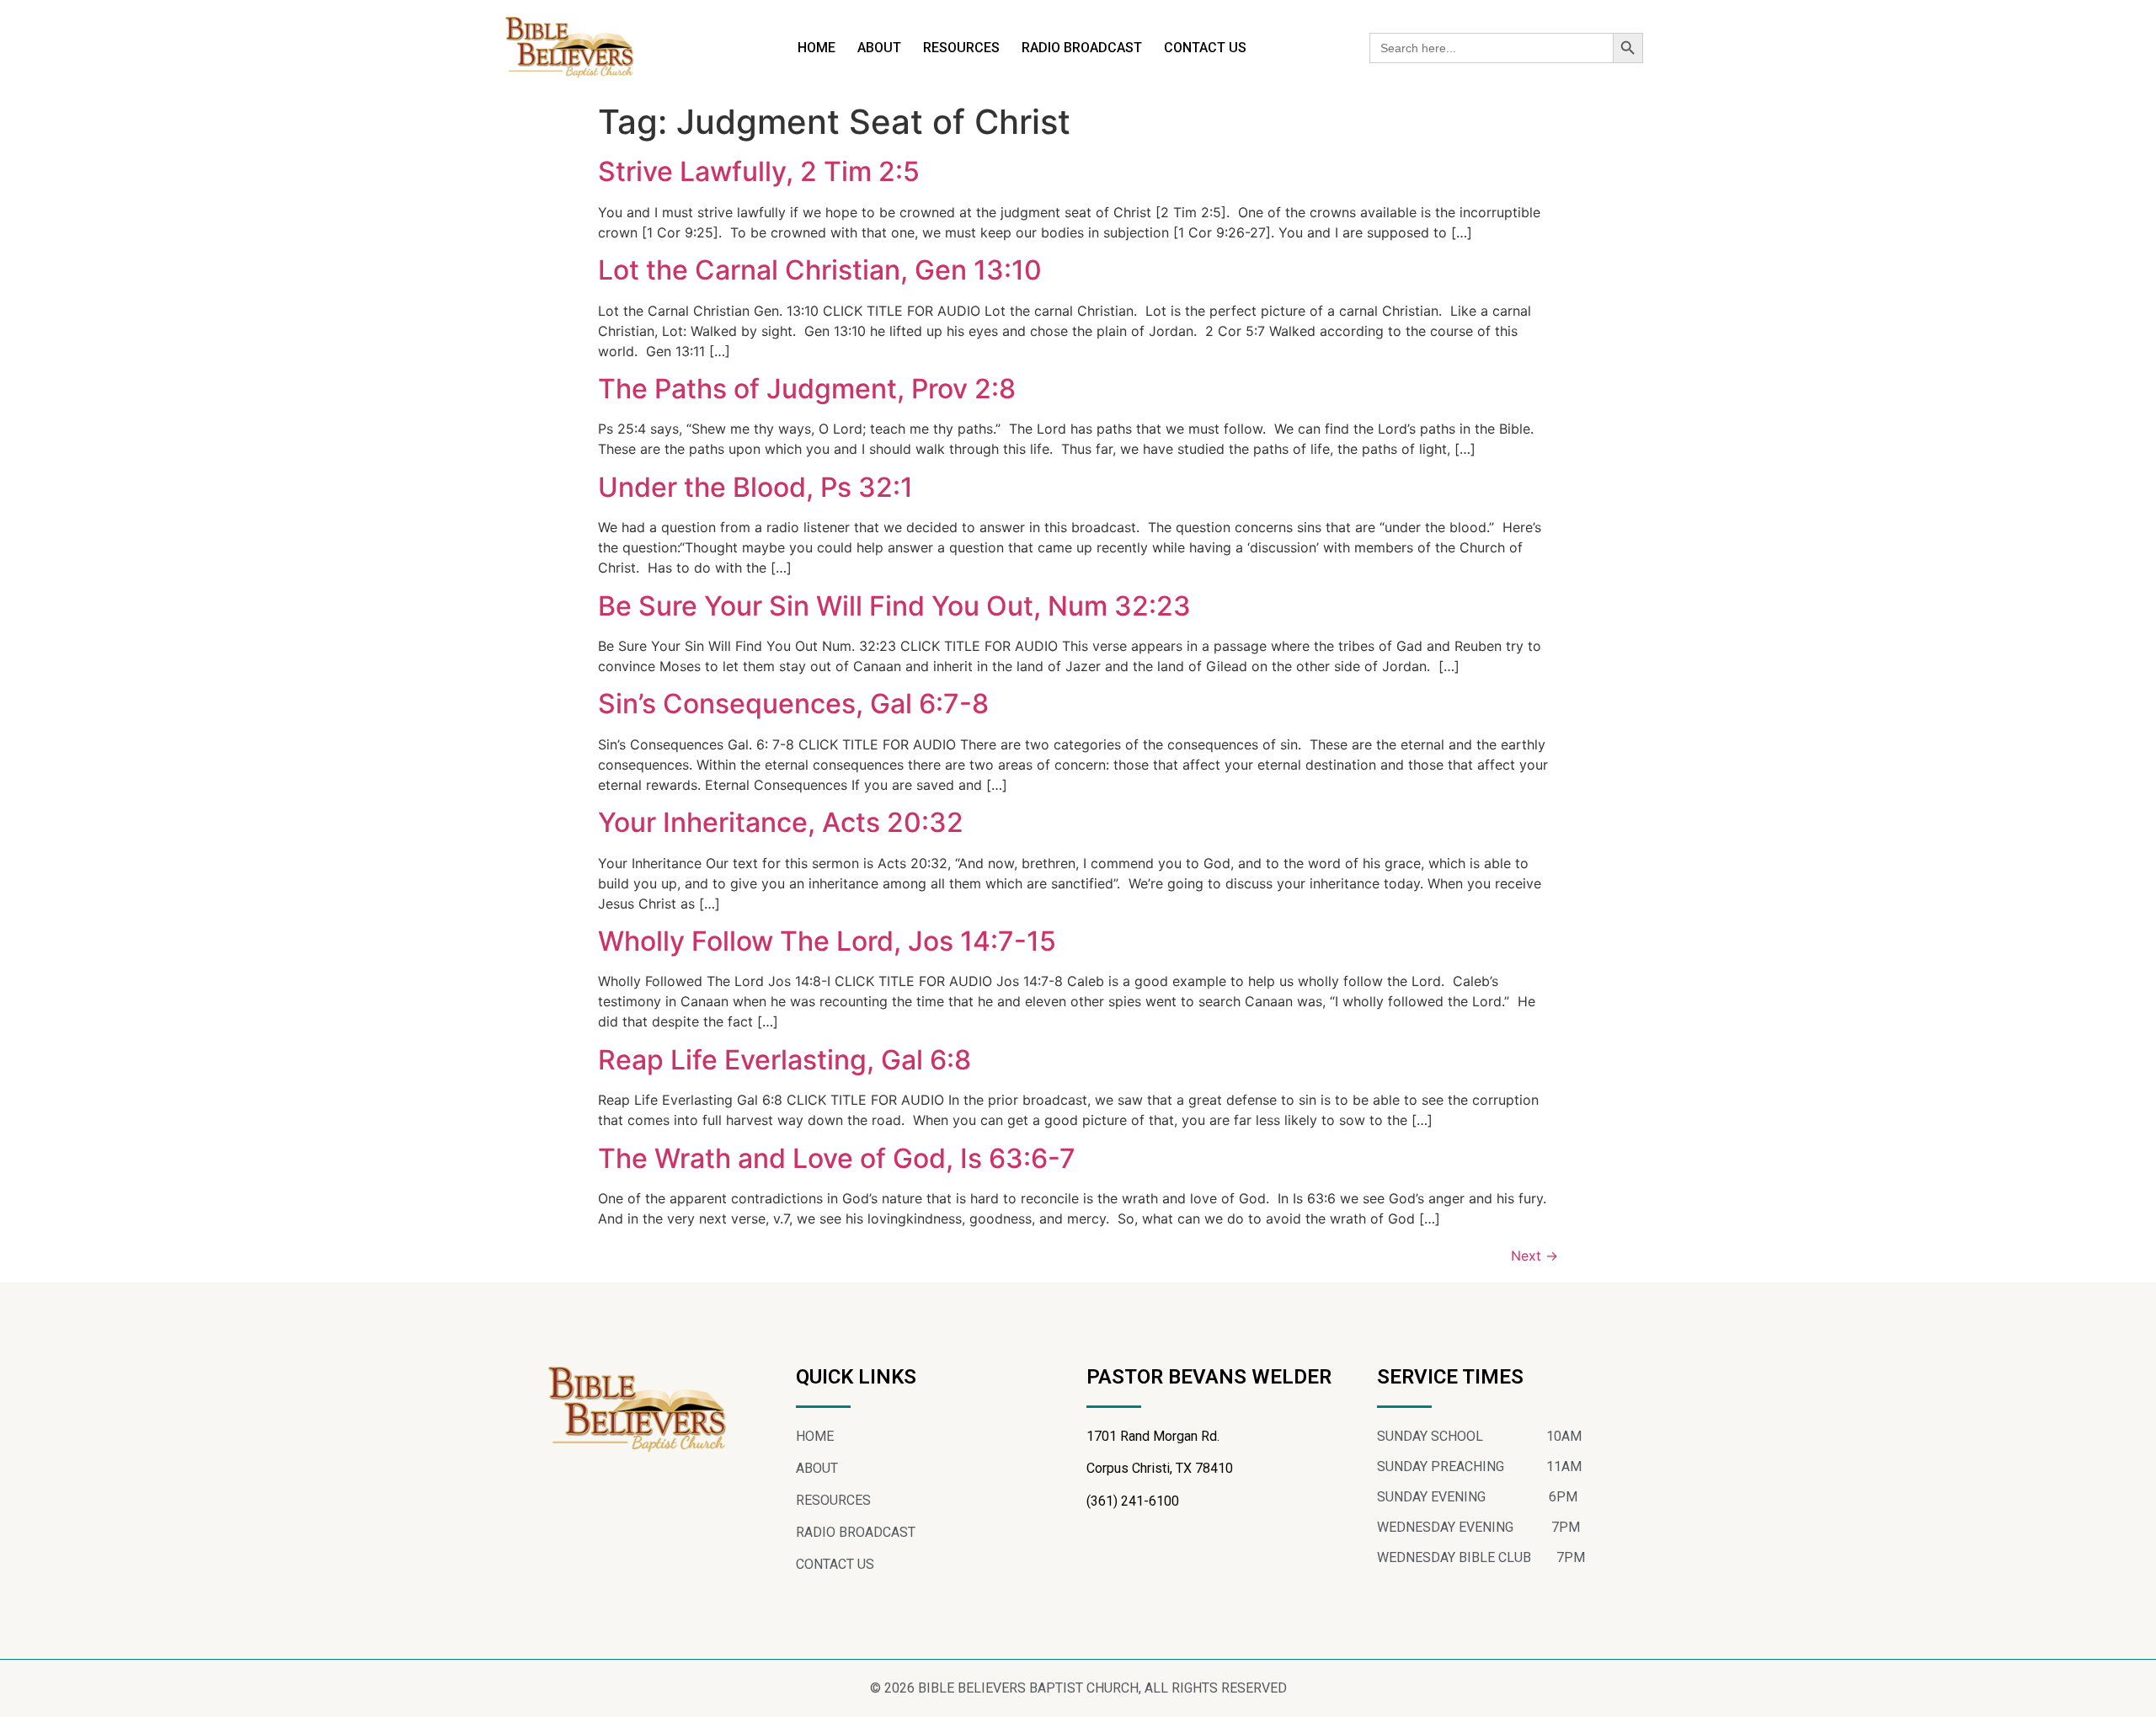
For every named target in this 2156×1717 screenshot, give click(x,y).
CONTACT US (1205, 48)
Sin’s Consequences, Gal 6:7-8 (793, 704)
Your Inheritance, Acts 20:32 (781, 822)
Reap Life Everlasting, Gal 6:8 (784, 1060)
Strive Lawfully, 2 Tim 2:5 (759, 171)
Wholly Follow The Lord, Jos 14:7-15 (827, 941)
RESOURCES (961, 48)
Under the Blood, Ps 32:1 (755, 487)
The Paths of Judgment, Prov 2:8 (807, 389)
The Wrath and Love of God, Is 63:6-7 (837, 1158)
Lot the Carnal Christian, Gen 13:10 (820, 270)
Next (1534, 1256)
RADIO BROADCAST (1082, 48)
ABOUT (879, 48)
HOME (817, 48)
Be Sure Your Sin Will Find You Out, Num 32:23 (894, 606)
